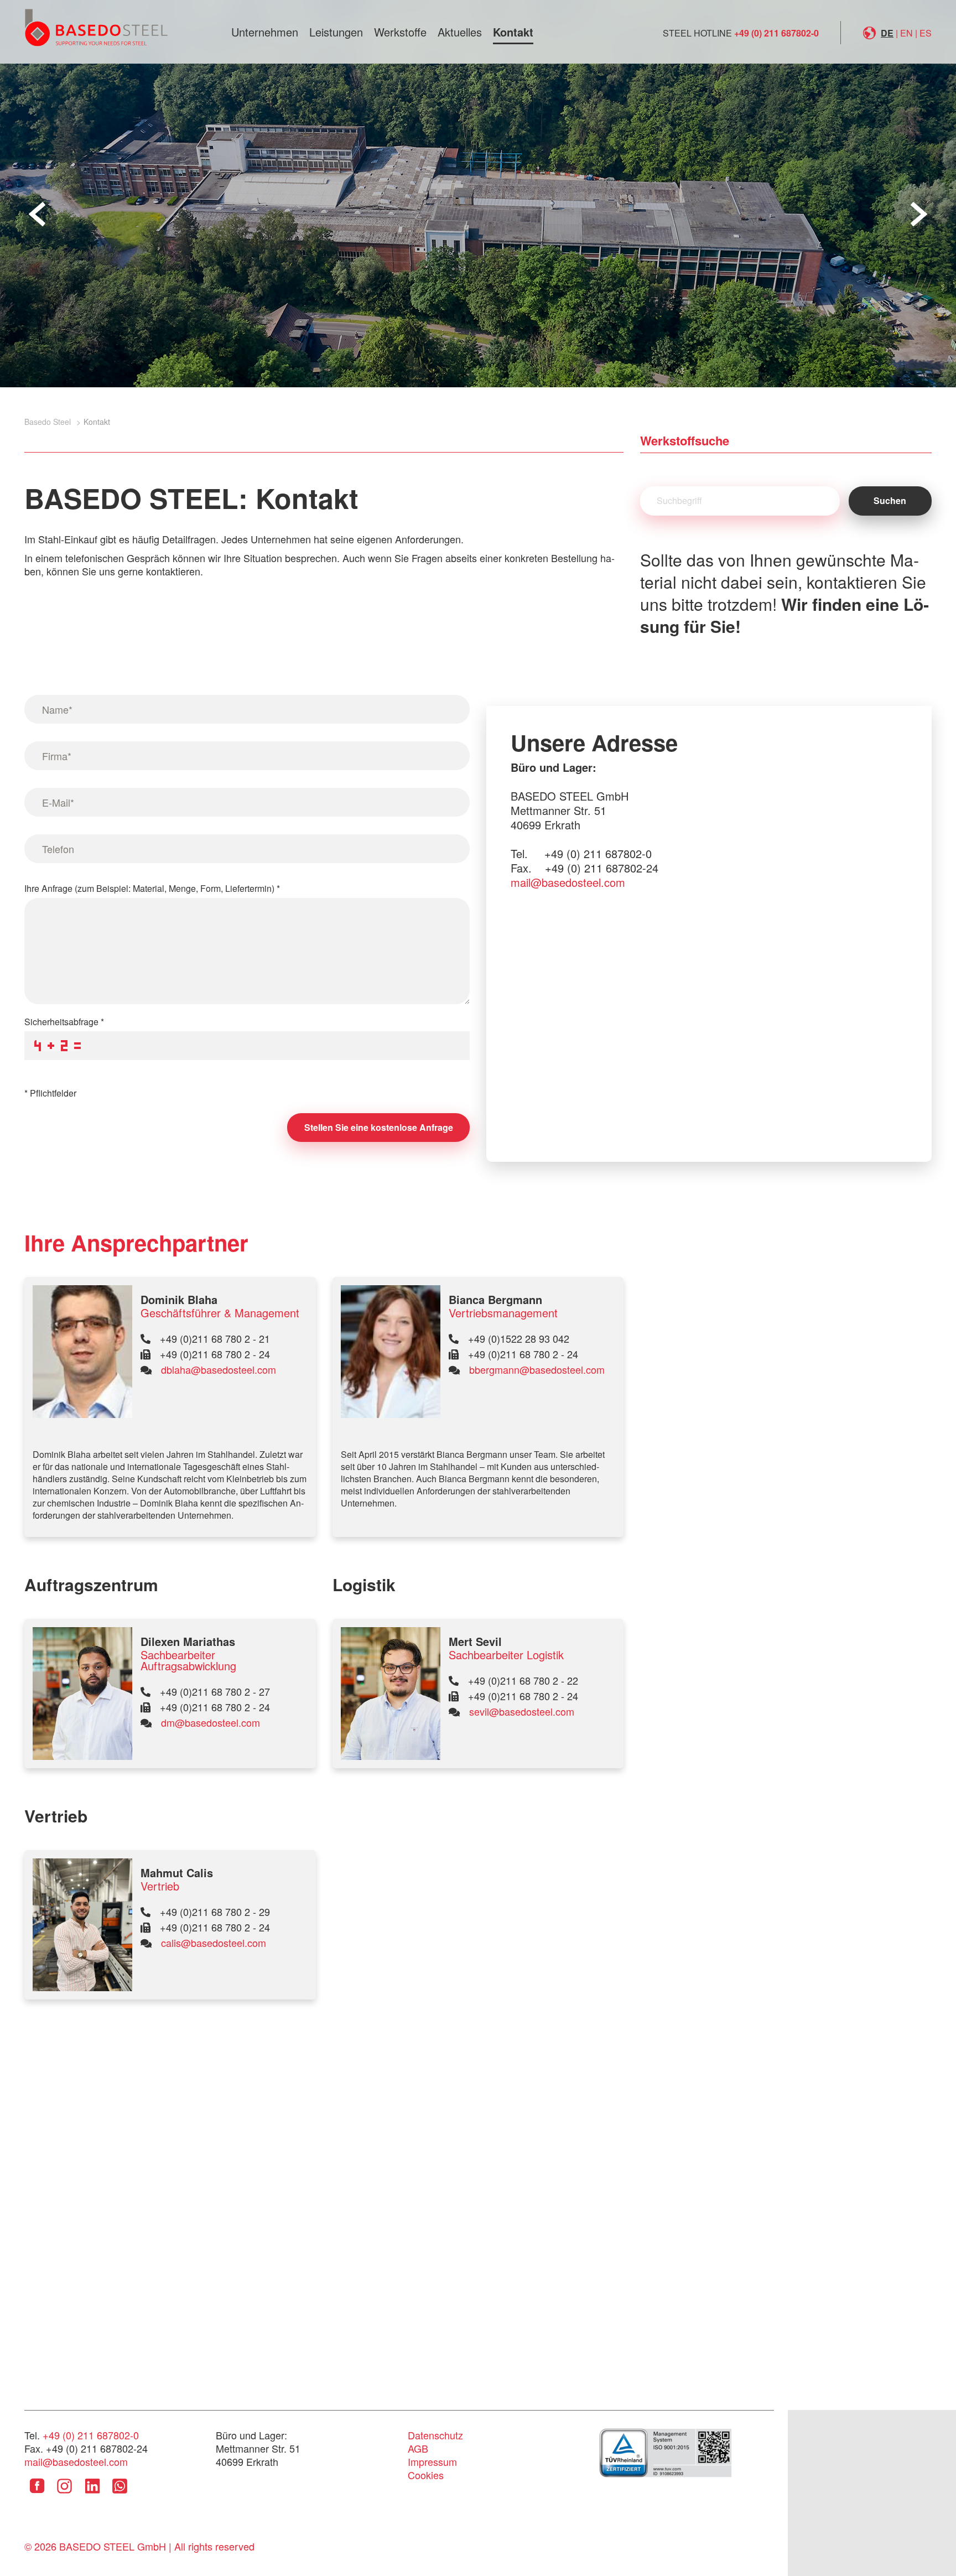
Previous (37, 214)
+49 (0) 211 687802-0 (776, 33)
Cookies (426, 2475)
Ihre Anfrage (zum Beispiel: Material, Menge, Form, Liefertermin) (152, 888)
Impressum (432, 2461)
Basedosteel (96, 27)
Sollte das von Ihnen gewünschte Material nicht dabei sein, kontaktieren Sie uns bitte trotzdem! (784, 593)
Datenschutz (435, 2435)
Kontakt (513, 32)
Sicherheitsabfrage (64, 1022)
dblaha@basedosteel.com (219, 1369)
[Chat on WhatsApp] (120, 2494)
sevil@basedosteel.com (522, 1711)
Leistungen (336, 32)
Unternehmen (265, 32)
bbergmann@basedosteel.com (537, 1369)
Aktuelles (460, 32)
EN (906, 33)
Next (919, 214)
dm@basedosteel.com (211, 1722)
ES (926, 33)
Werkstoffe (400, 32)
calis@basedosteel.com (214, 1943)
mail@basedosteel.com (568, 882)
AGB (418, 2448)
